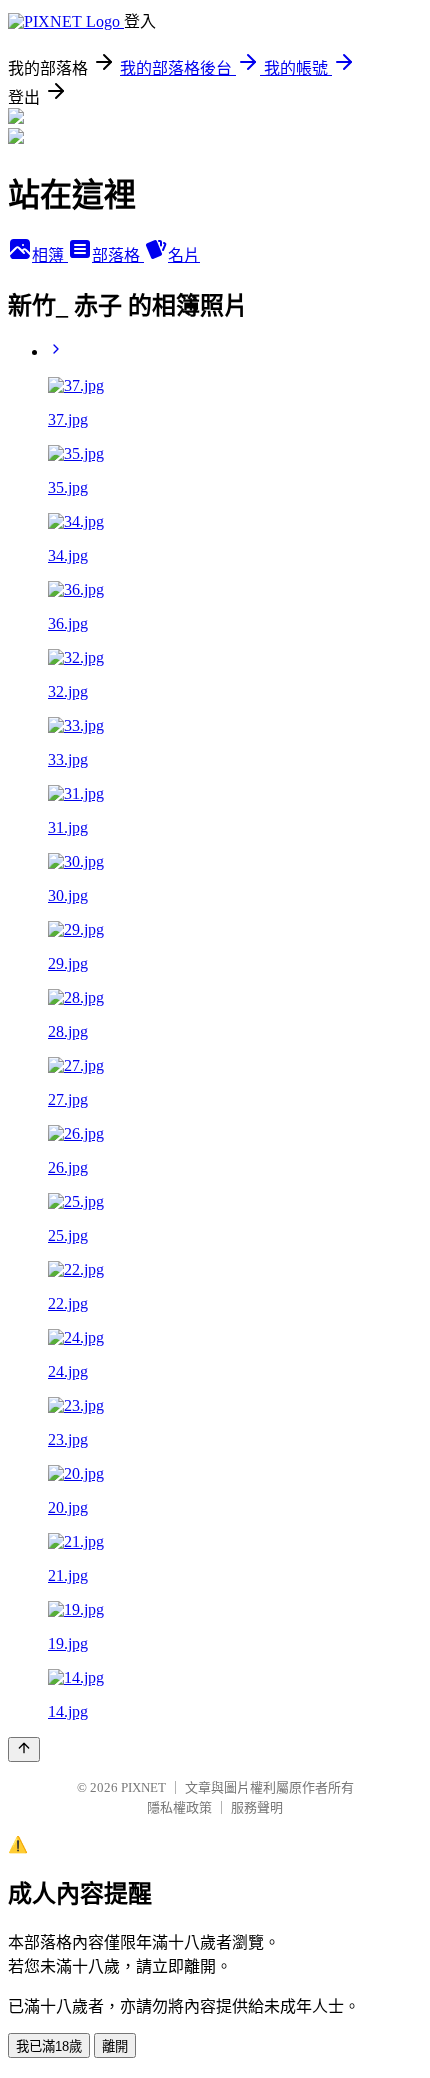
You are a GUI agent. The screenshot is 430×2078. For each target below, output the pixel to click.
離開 (115, 2046)
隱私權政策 (179, 1807)
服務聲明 (257, 1807)
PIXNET (143, 1787)
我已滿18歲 (49, 2046)
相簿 (50, 255)
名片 (184, 255)
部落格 (118, 255)
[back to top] (24, 1749)
